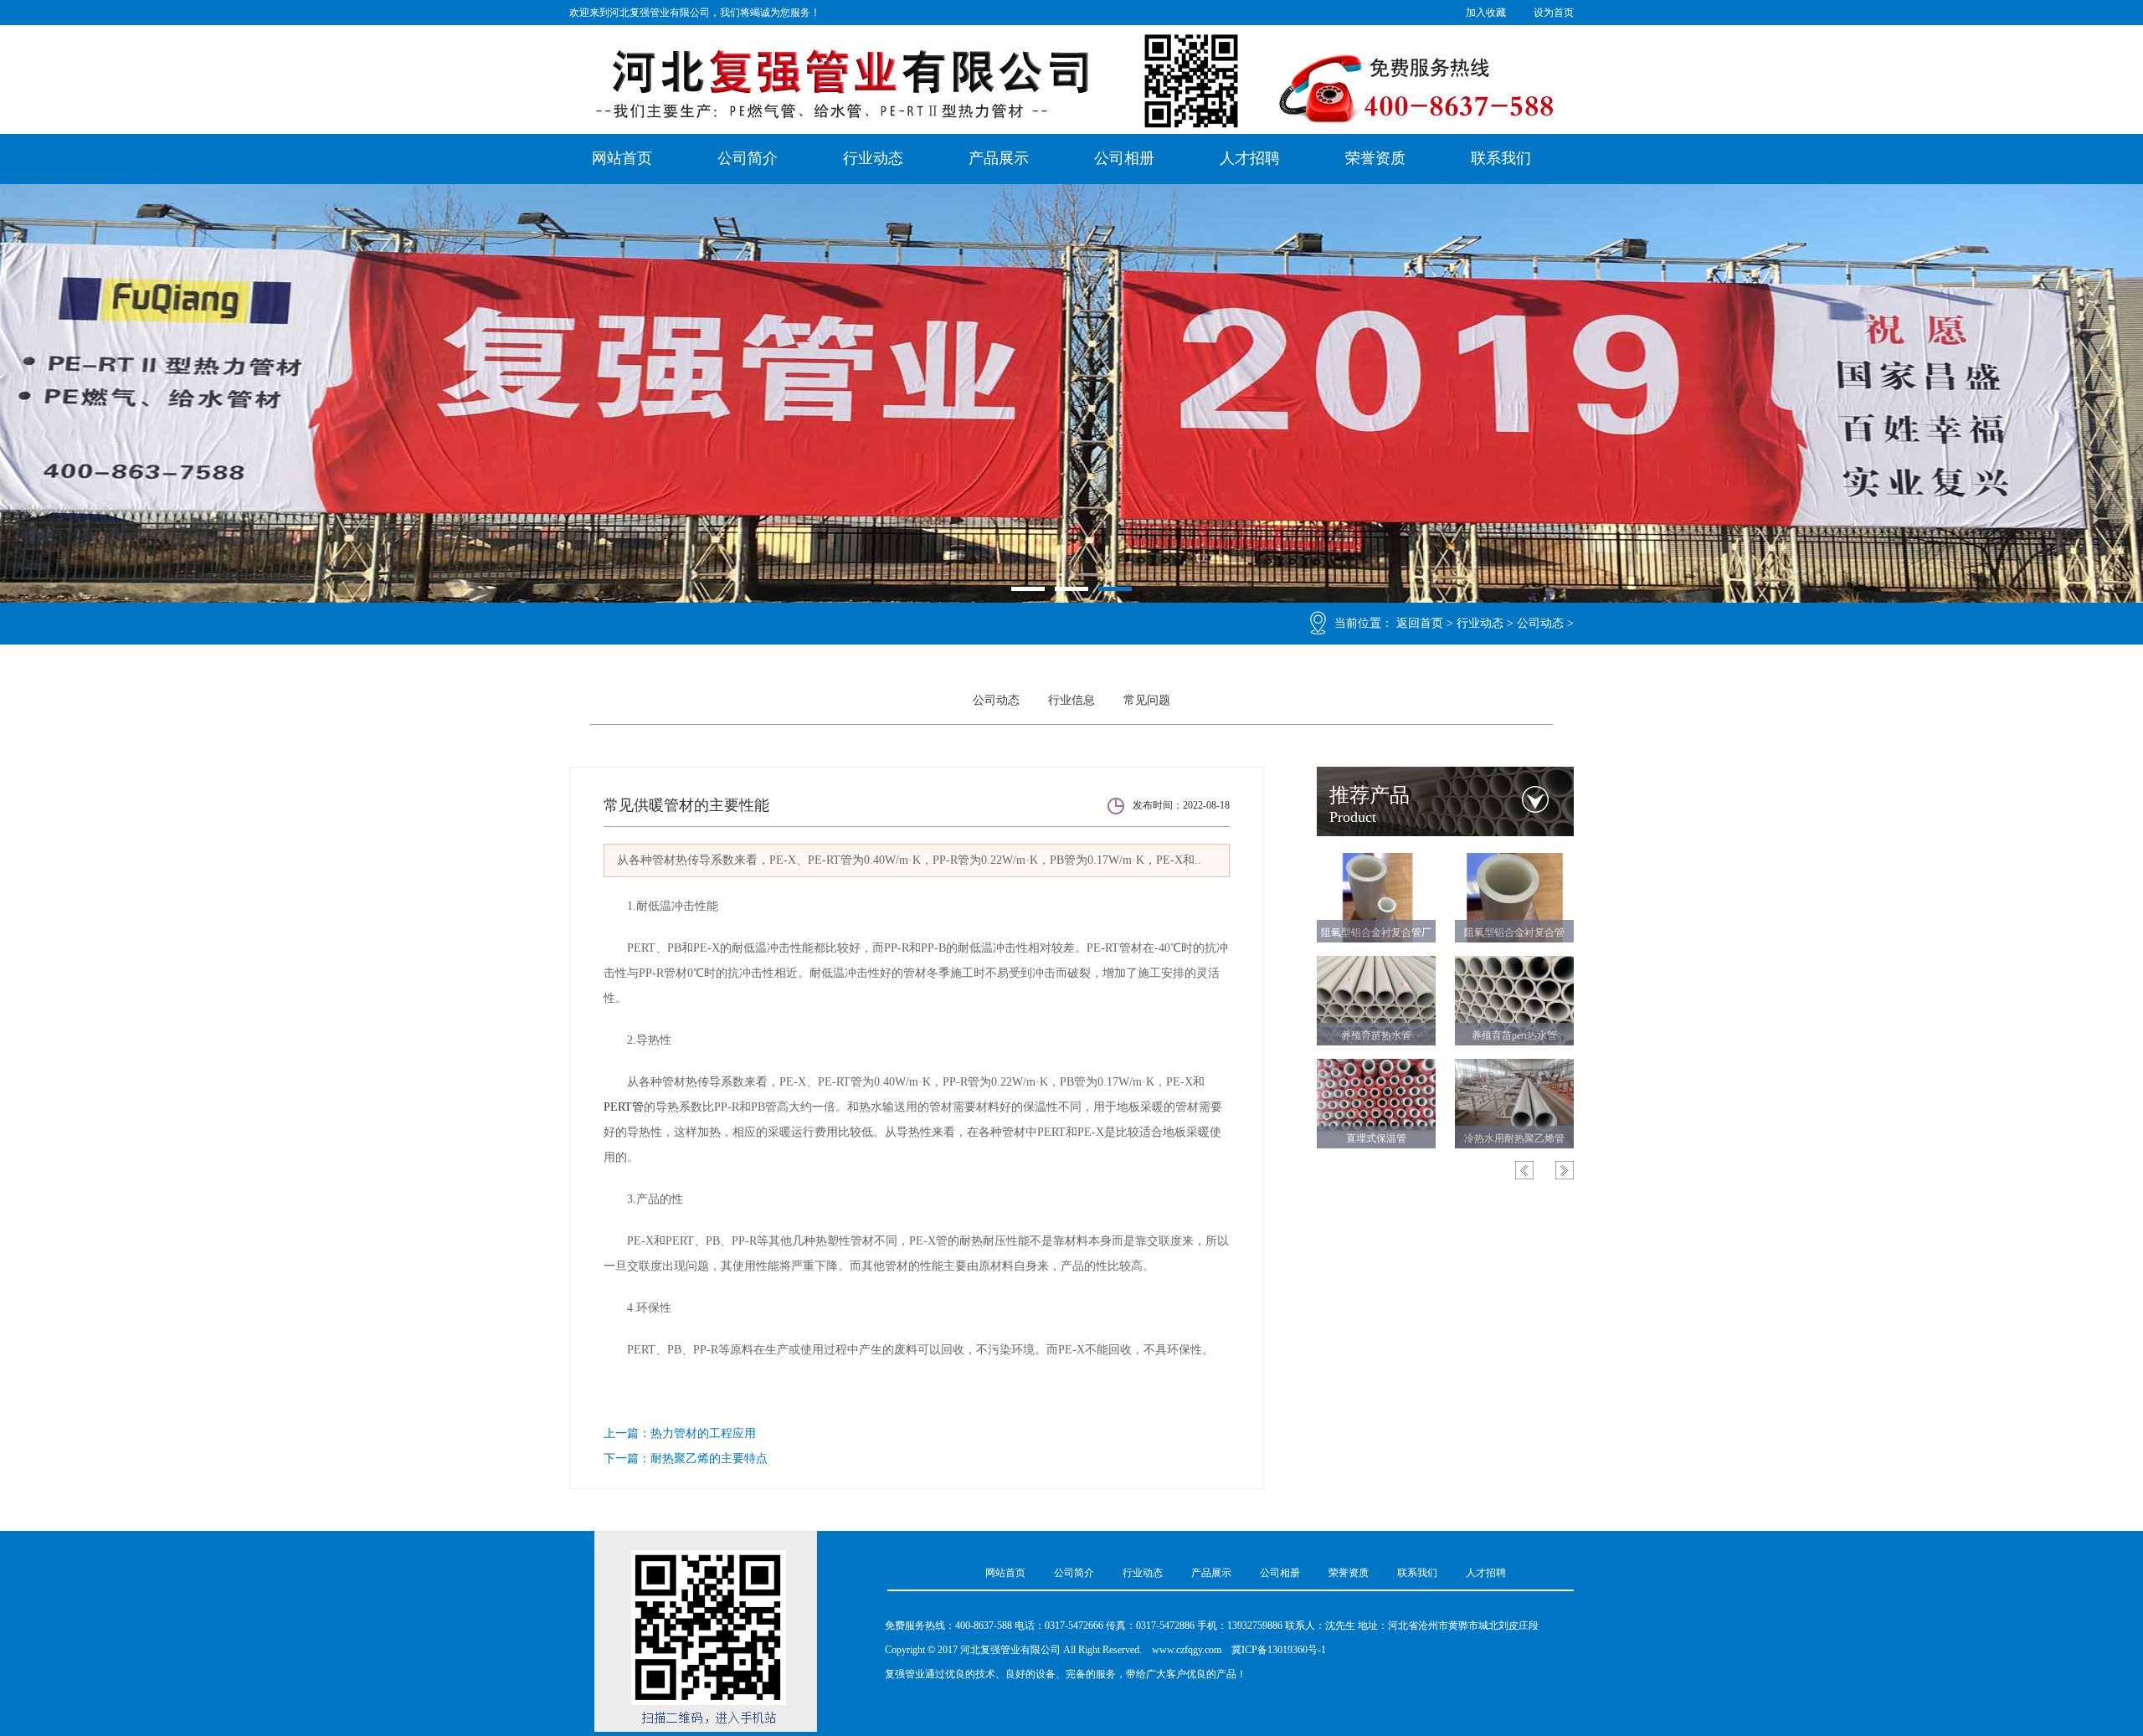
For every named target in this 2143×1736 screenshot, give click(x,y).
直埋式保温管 (1376, 1138)
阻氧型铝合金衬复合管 (1514, 932)
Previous (1524, 1170)
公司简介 (748, 158)
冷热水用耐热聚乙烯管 (1514, 1138)
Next (1565, 1170)
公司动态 (1540, 623)
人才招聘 (1250, 158)
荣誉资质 (1375, 158)
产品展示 (999, 158)
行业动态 (873, 158)
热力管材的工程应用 (703, 1433)
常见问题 (1147, 700)
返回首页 (1420, 623)
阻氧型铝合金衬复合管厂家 (1376, 936)
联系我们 (1501, 158)
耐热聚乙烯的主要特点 (709, 1459)
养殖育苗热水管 (1376, 1035)
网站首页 (622, 158)
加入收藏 (1486, 13)
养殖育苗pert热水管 (1514, 1035)
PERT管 (624, 1107)
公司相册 (1124, 158)
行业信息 (1071, 700)
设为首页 (1554, 13)
